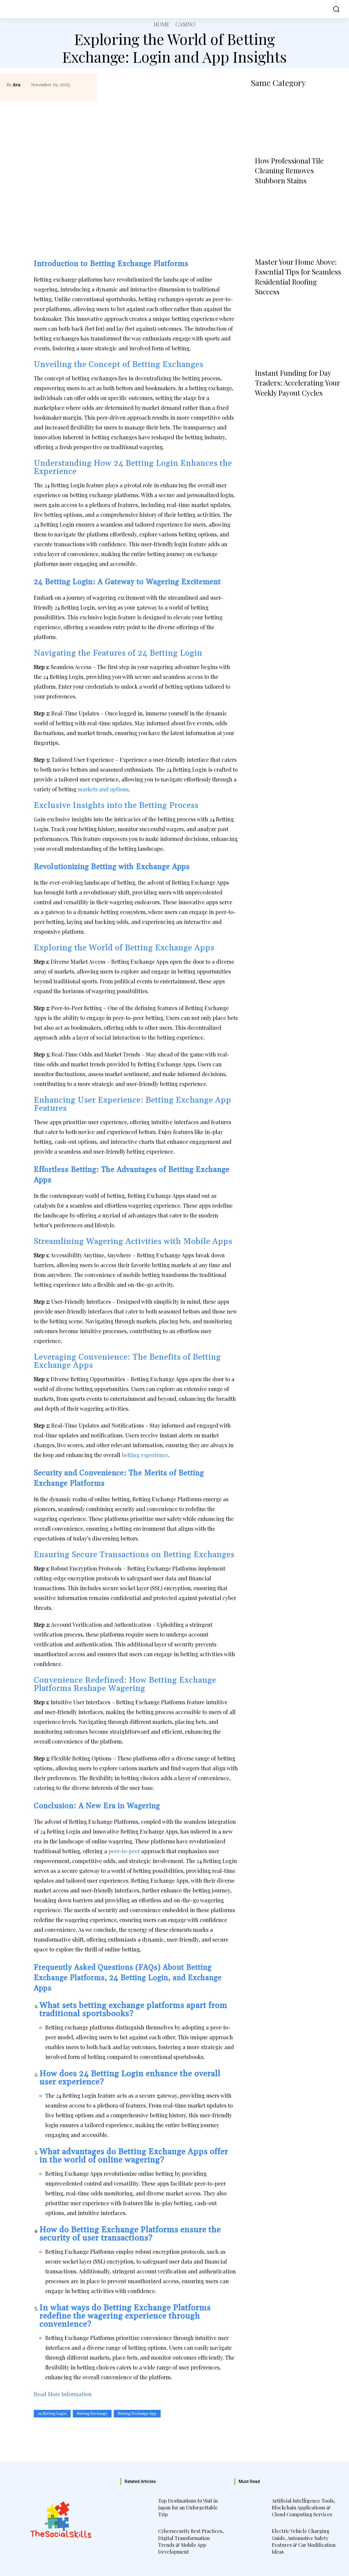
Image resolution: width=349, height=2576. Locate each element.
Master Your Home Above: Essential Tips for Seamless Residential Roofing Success (298, 277)
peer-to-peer (124, 1851)
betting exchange (92, 2414)
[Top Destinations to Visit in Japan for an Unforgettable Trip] (138, 2509)
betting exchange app (137, 2414)
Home (162, 24)
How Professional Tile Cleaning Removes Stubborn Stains (289, 171)
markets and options (103, 789)
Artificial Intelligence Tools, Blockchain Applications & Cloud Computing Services (303, 2508)
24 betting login (52, 2414)
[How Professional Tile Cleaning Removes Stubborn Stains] (297, 123)
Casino (185, 24)
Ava (16, 85)
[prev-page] (257, 407)
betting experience (145, 1455)
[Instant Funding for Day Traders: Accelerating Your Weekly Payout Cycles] (297, 335)
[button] (334, 9)
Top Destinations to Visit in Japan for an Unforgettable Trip (188, 2508)
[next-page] (272, 407)
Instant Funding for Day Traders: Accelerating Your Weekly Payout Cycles (297, 383)
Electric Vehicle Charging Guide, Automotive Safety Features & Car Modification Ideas (304, 2541)
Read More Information (63, 2394)
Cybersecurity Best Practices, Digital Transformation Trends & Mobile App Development (191, 2541)
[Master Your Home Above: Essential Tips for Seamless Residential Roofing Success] (297, 224)
